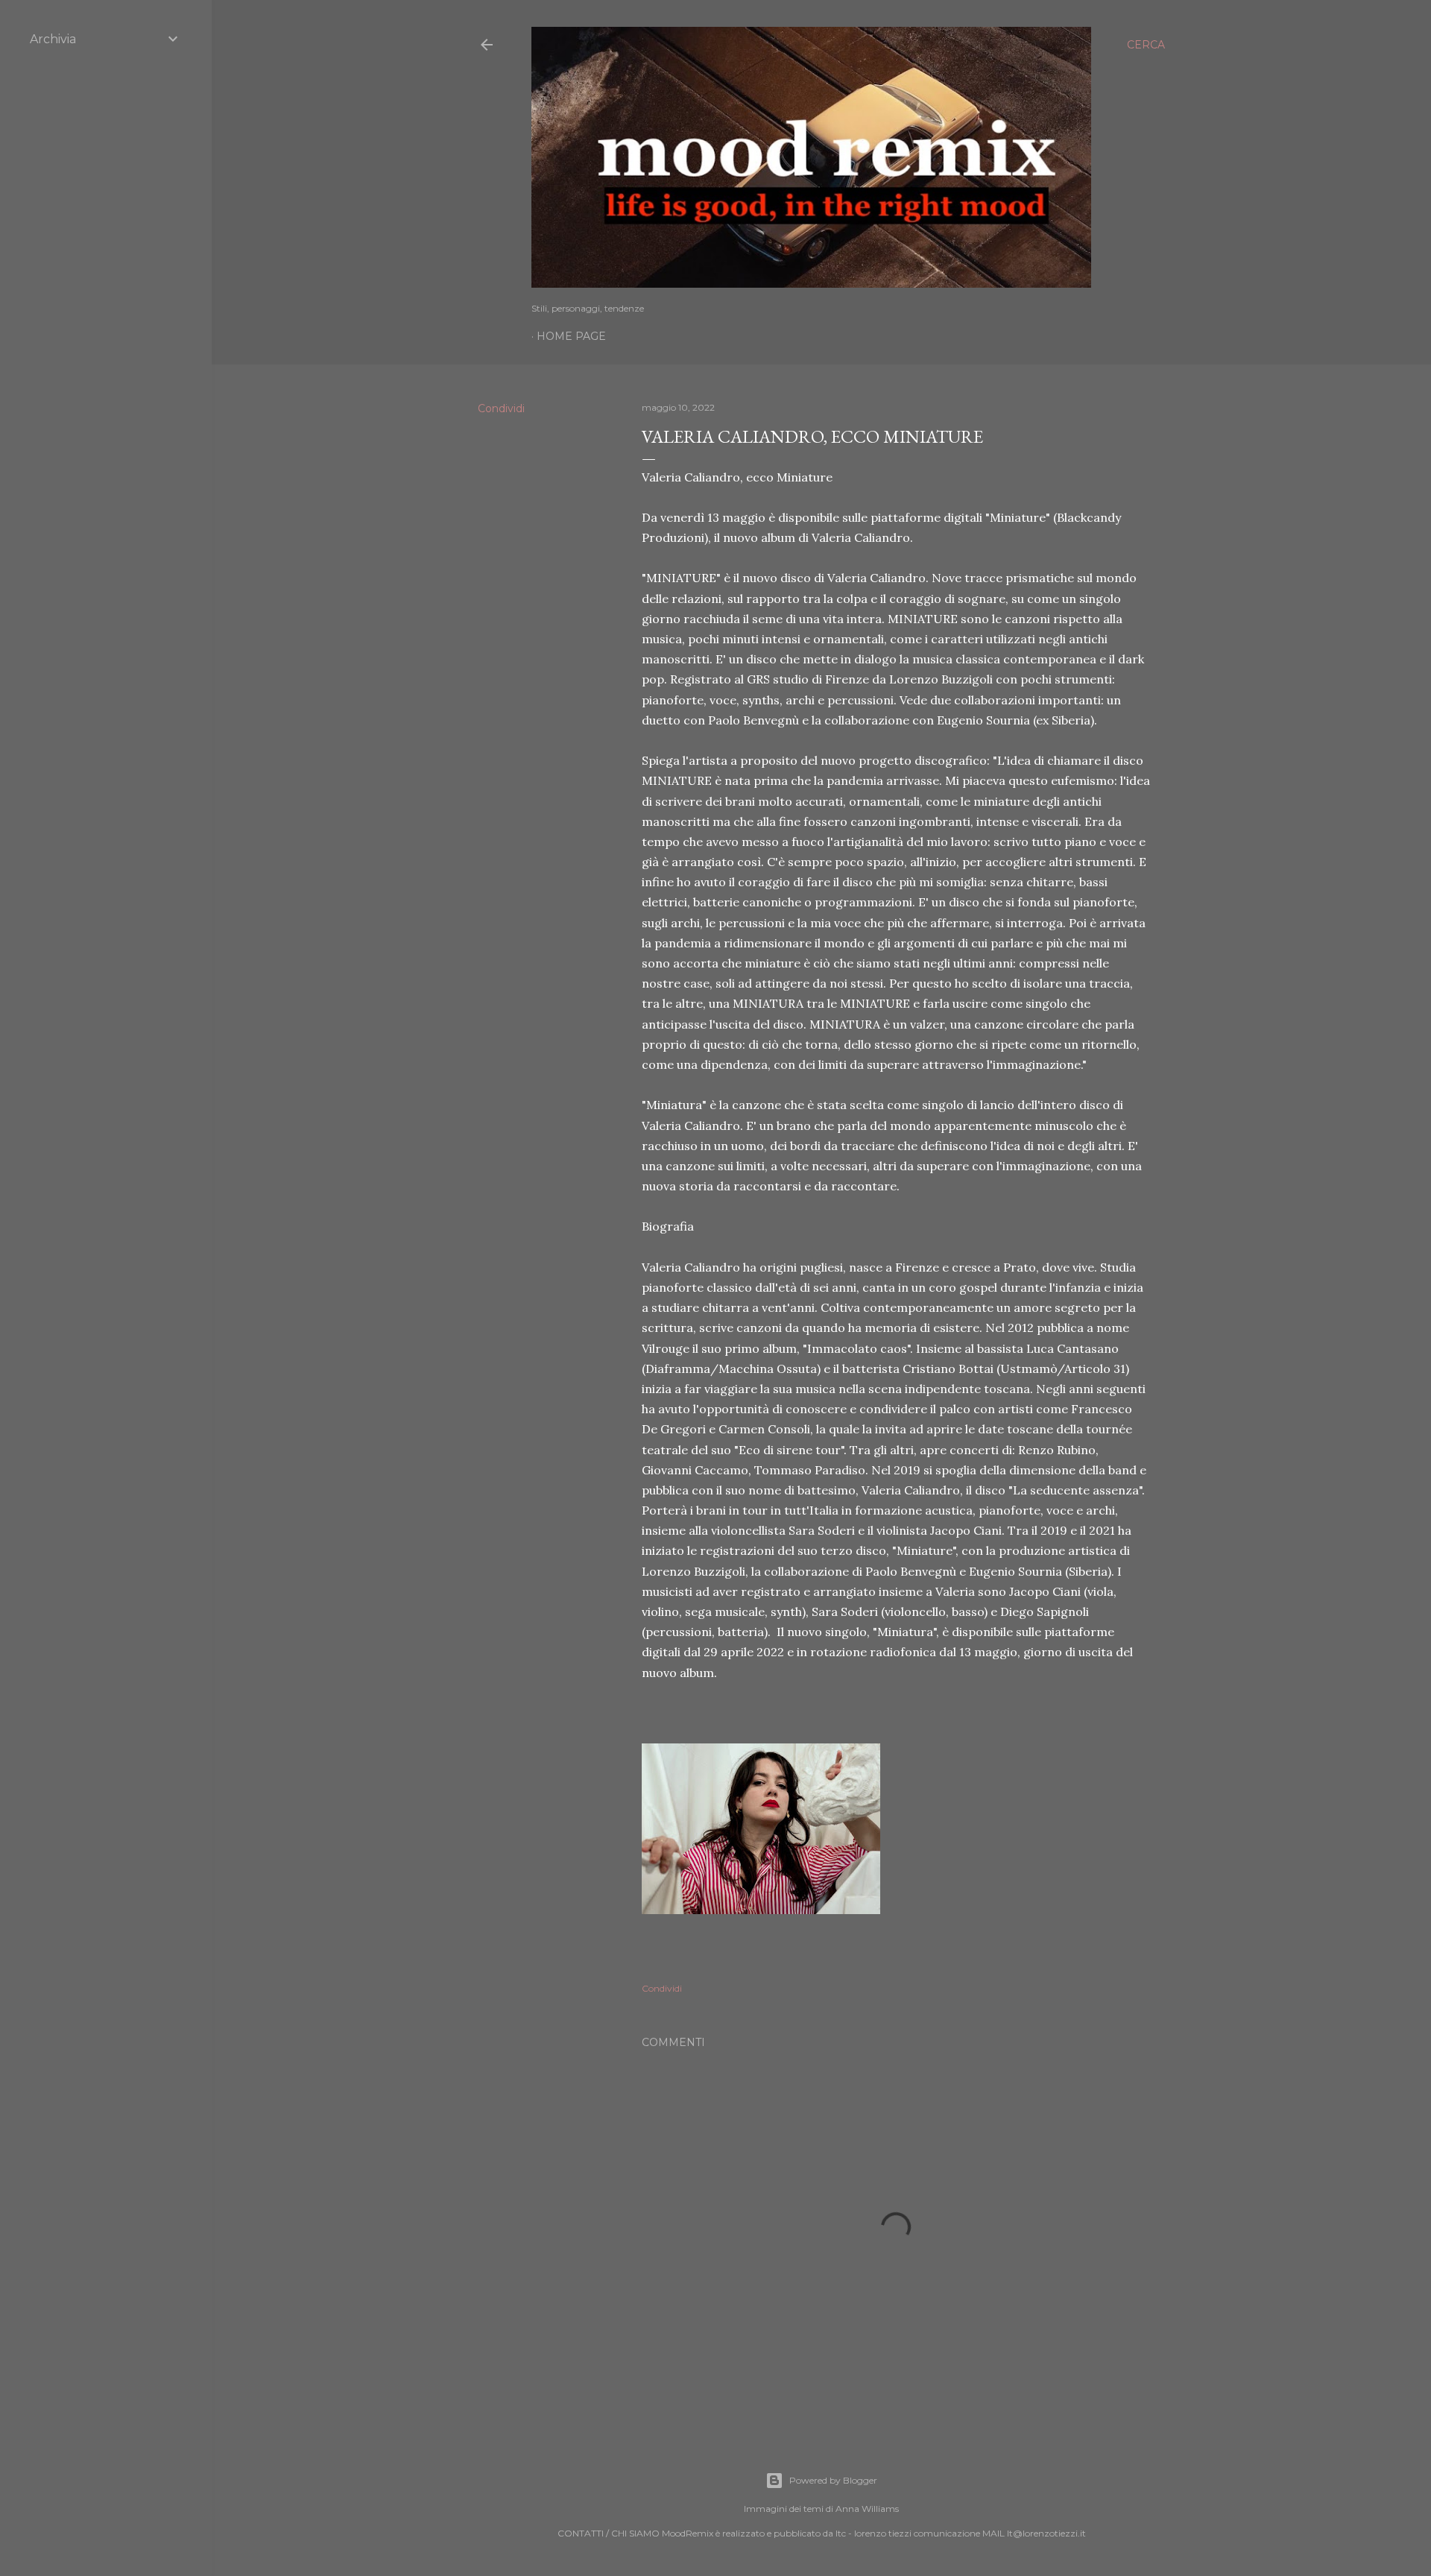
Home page (571, 336)
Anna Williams (867, 2509)
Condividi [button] (501, 408)
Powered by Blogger (833, 2480)
